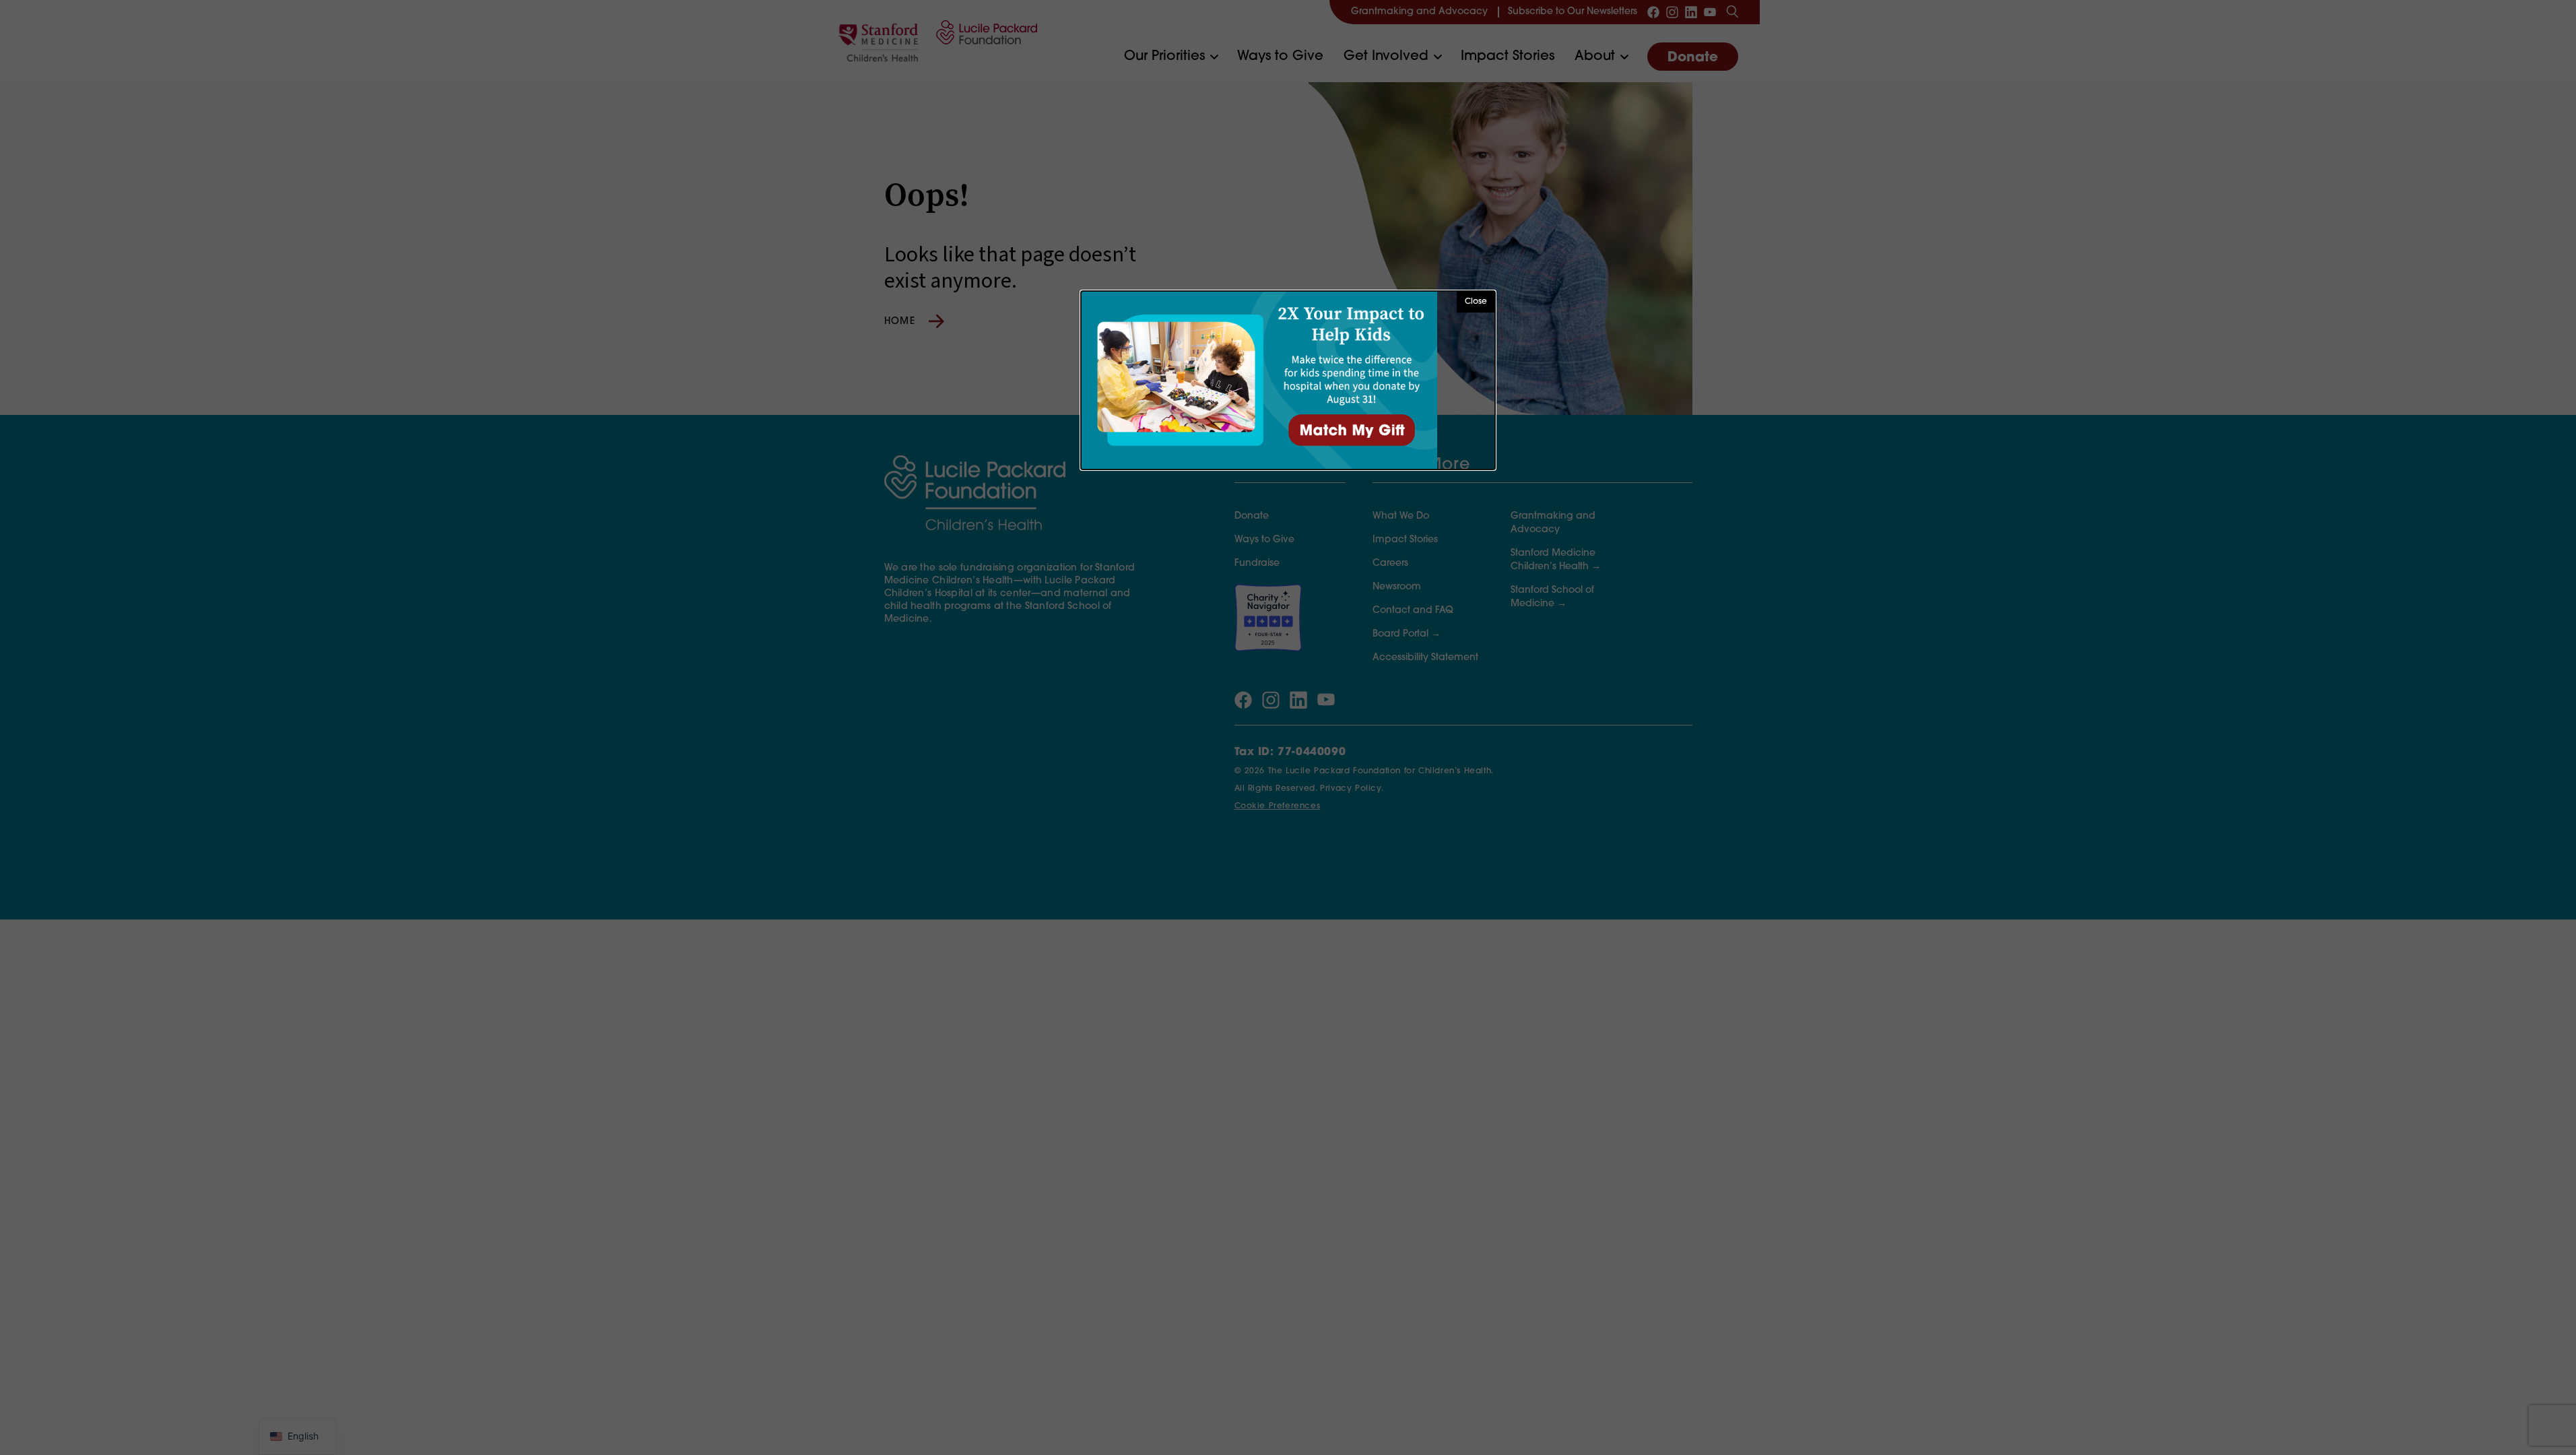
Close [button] (1476, 302)
